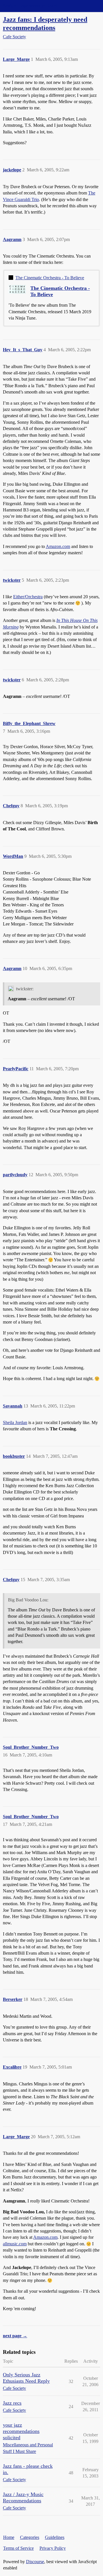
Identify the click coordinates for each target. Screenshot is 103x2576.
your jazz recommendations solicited (21, 2431)
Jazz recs (12, 2403)
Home (9, 2537)
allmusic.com (15, 2244)
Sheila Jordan (15, 1422)
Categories (30, 2537)
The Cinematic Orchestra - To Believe (50, 278)
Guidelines (55, 2537)
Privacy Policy (53, 2548)
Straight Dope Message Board (30, 6)
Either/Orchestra (28, 597)
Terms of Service (18, 2548)
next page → (15, 2336)
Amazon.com (58, 546)
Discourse (35, 2562)
